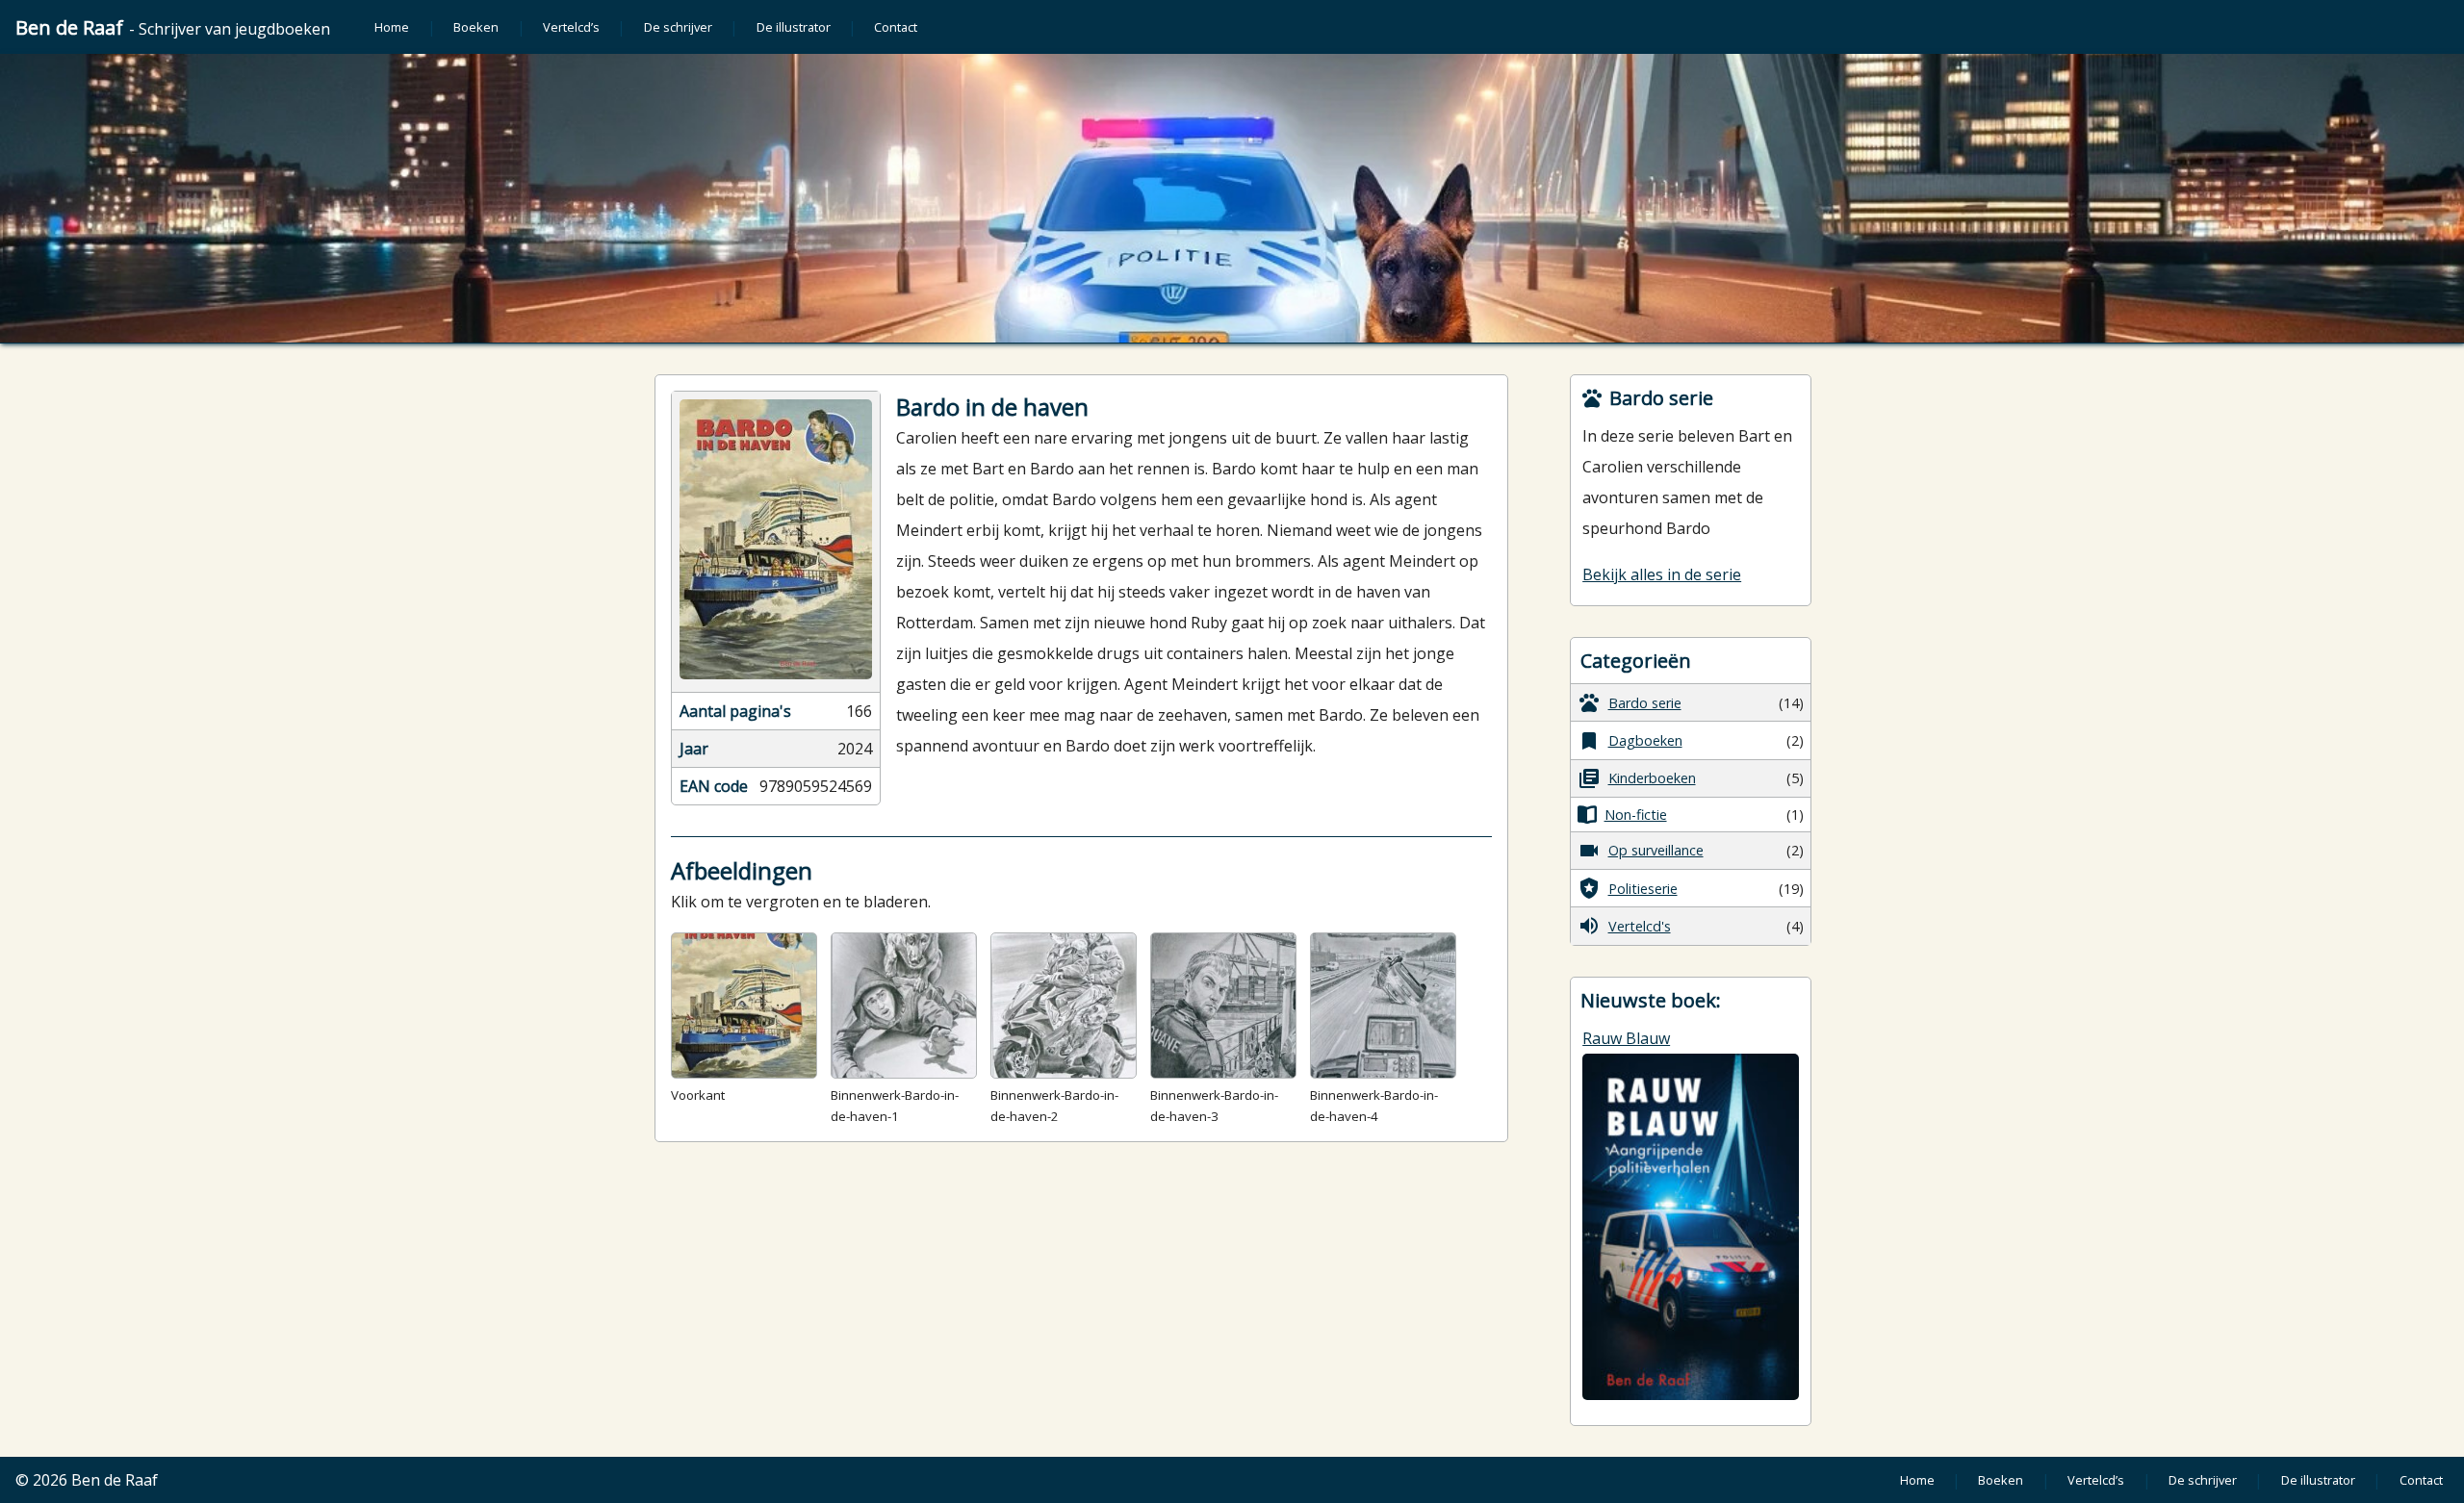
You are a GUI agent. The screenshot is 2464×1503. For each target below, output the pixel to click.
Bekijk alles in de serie (1662, 574)
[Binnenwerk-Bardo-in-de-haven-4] (1383, 1006)
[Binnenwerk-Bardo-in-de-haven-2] (1064, 1006)
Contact (896, 27)
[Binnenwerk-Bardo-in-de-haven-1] (904, 1006)
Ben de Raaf (173, 27)
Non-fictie (1636, 815)
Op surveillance (1656, 850)
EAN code (714, 786)
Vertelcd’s (571, 27)
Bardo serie (1645, 703)
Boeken (476, 27)
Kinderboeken (1652, 778)
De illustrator (794, 27)
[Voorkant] (744, 1006)
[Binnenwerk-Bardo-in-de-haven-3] (1223, 1006)
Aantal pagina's (735, 711)
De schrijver (678, 27)
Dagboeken (1645, 740)
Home (392, 27)
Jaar (694, 749)
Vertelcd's (1640, 926)
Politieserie (1643, 889)
